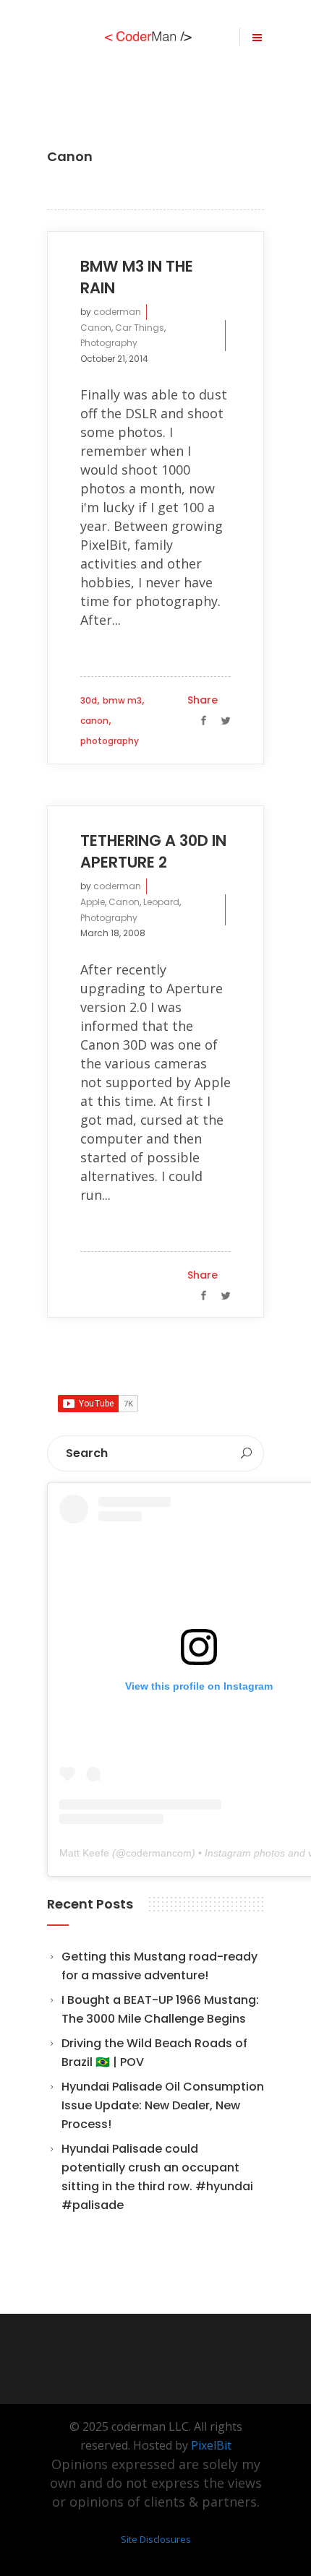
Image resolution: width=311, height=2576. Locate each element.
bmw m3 (122, 700)
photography (110, 741)
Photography (109, 343)
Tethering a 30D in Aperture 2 (153, 851)
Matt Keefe (84, 1853)
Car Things (140, 328)
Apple (93, 902)
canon (94, 721)
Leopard (161, 902)
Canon (96, 328)
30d (89, 700)
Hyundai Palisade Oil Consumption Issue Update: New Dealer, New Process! (163, 2105)
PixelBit (211, 2445)
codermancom (159, 1853)
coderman (117, 312)
